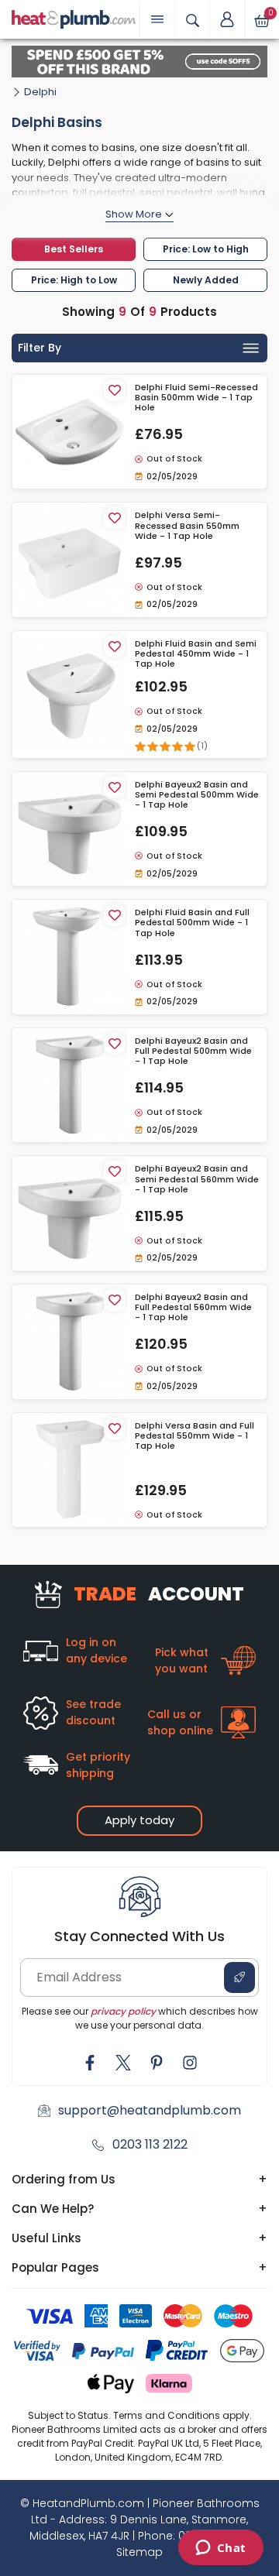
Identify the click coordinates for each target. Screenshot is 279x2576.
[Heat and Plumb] (74, 18)
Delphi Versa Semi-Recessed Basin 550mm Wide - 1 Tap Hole (187, 526)
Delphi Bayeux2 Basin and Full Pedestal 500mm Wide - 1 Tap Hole (193, 1051)
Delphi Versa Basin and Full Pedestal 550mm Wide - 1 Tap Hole (195, 1436)
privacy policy (123, 2011)
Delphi (40, 92)
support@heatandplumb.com (150, 2110)
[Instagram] (190, 2063)
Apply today (139, 1820)
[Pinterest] (157, 2063)
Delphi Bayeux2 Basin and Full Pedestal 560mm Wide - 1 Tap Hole (193, 1308)
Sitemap (139, 2552)
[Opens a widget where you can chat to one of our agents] (220, 2549)
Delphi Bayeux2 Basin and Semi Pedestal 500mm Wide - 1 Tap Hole (197, 795)
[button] (227, 19)
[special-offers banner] (139, 62)
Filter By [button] (40, 348)
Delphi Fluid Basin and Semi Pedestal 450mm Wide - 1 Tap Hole (196, 654)
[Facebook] (90, 2063)
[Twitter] (123, 2063)
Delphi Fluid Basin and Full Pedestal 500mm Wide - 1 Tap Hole (192, 923)
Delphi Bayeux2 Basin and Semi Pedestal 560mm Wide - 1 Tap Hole (197, 1179)
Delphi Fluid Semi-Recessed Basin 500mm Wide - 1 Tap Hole (196, 398)
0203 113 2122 (150, 2144)
